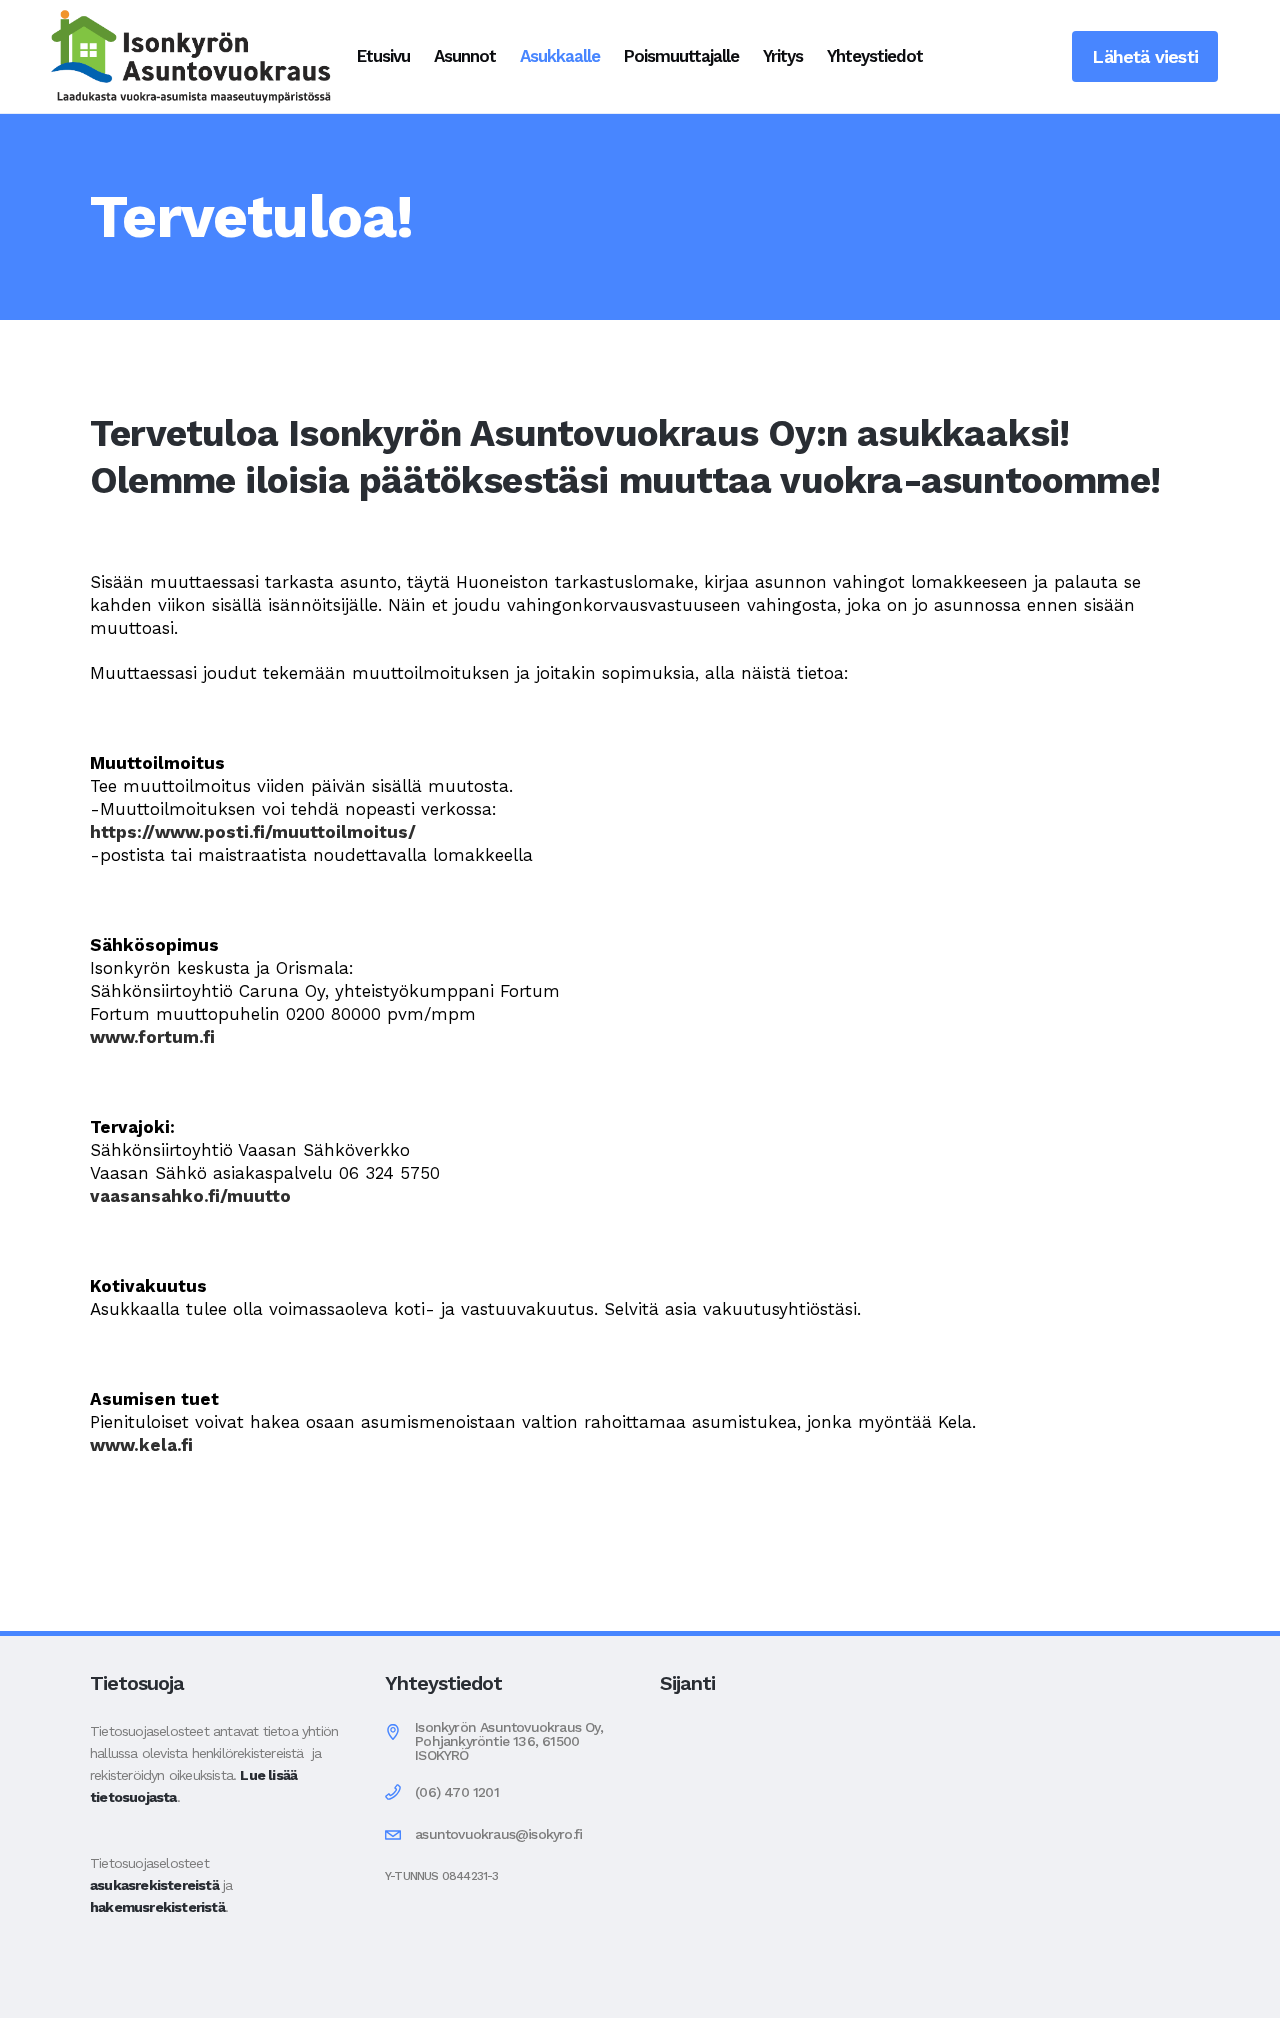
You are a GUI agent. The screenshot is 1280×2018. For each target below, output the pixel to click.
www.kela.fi (141, 1445)
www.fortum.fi (152, 1037)
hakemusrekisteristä (157, 1907)
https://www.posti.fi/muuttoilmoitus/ (253, 832)
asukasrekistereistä (154, 1885)
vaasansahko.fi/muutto (190, 1196)
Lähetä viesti (1145, 56)
